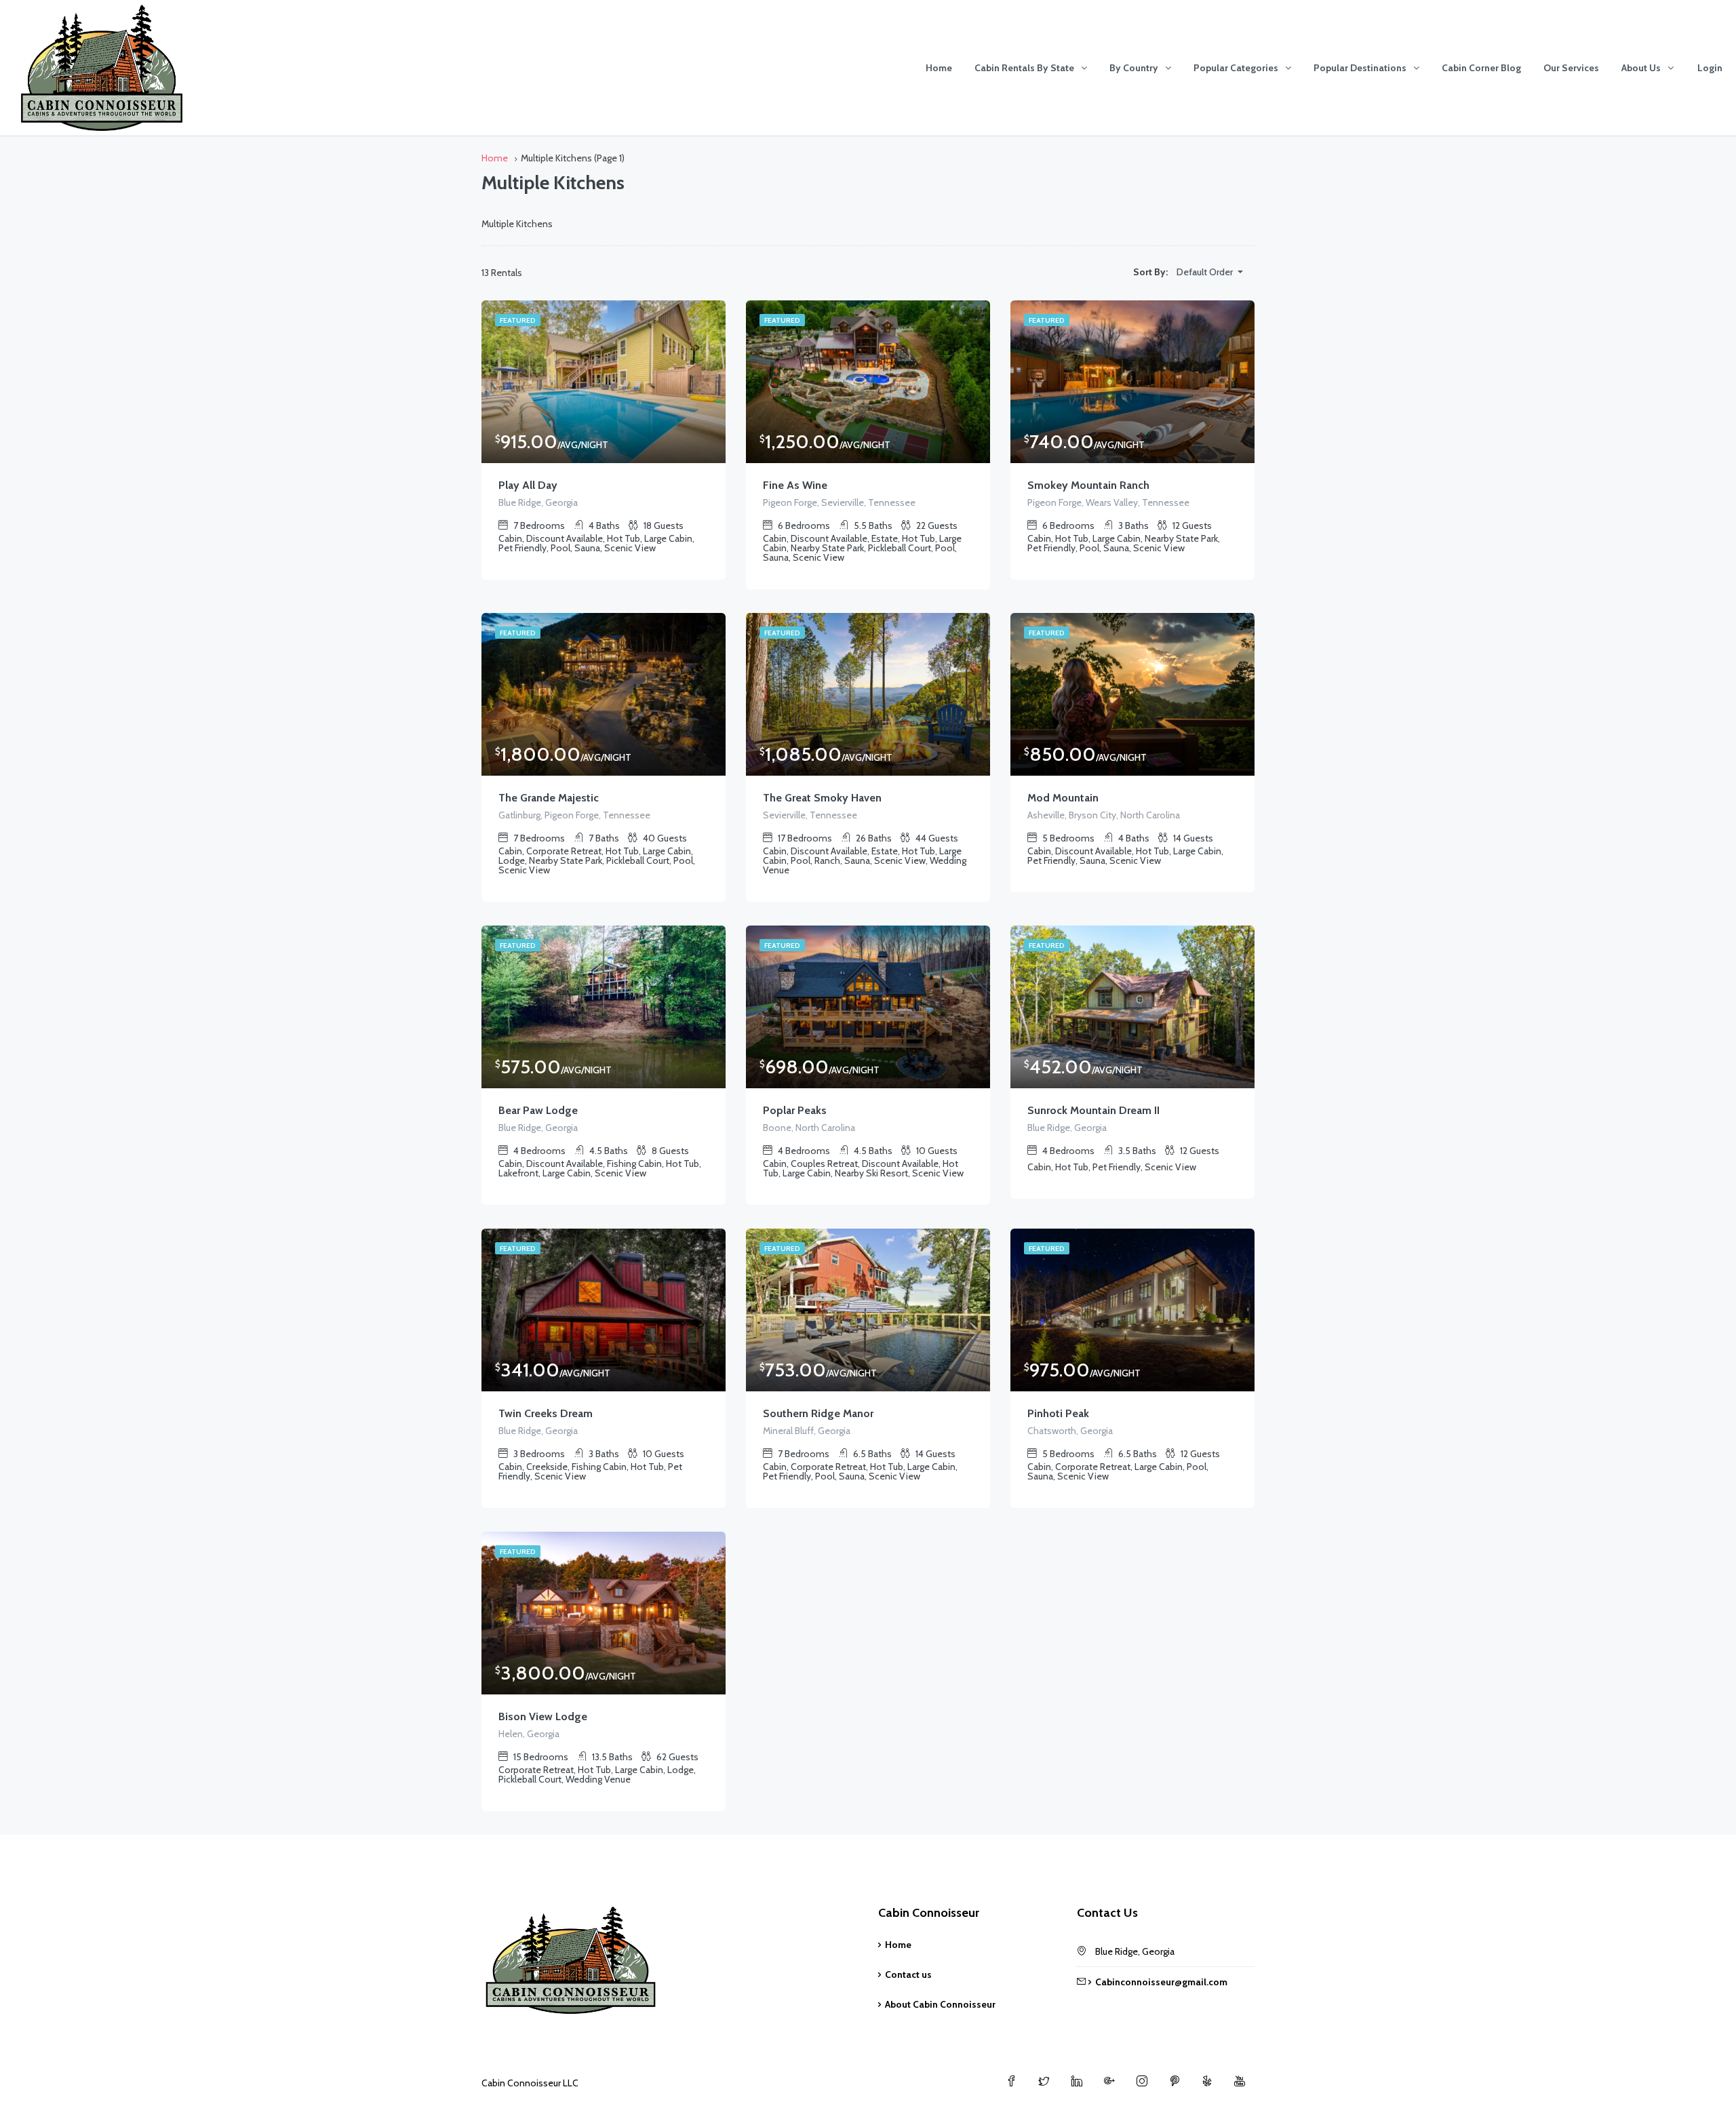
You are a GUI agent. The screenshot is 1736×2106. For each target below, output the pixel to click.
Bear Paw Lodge (538, 1110)
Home (939, 68)
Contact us (908, 1974)
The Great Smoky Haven (822, 798)
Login (1710, 68)
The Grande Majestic (549, 798)
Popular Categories (1236, 68)
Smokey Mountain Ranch (1088, 485)
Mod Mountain (1063, 798)
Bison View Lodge (543, 1716)
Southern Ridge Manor (818, 1413)
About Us (1641, 68)
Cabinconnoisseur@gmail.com (1161, 1982)
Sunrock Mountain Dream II (1093, 1110)
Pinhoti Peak (1058, 1413)
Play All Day (528, 485)
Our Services (1571, 68)
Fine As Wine (795, 485)
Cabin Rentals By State (1024, 68)
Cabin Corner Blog (1481, 68)
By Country (1134, 68)
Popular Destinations (1360, 68)
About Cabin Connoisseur (940, 2004)
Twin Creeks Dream (546, 1413)
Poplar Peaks (795, 1110)
